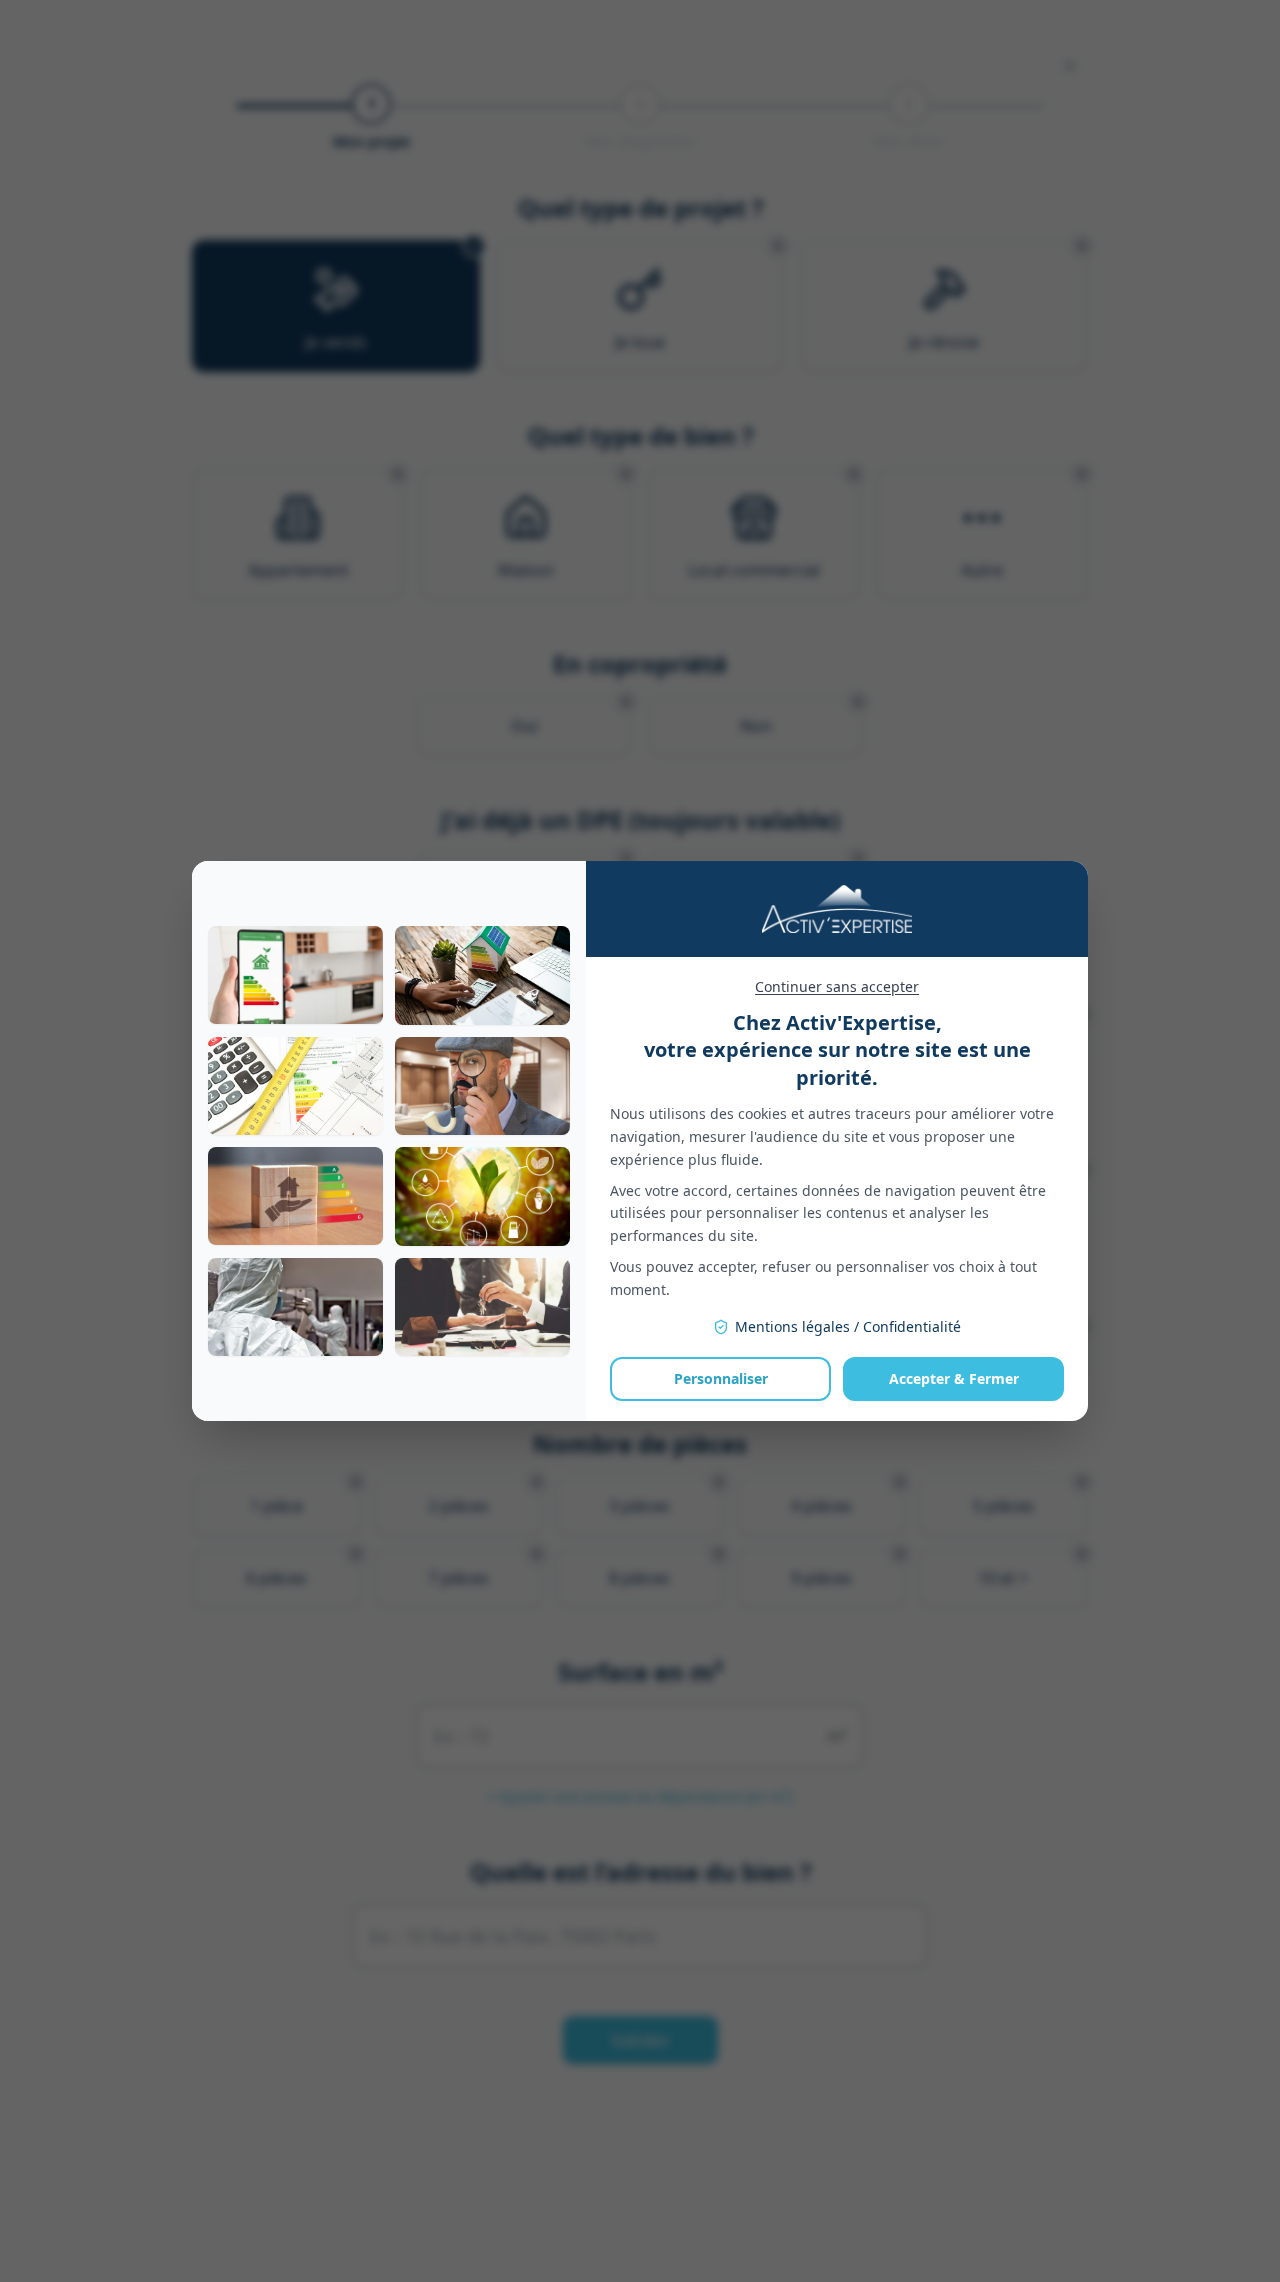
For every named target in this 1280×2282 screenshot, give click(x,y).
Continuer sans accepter (837, 986)
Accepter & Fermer (954, 1378)
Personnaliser (721, 1378)
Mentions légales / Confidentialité (848, 1326)
